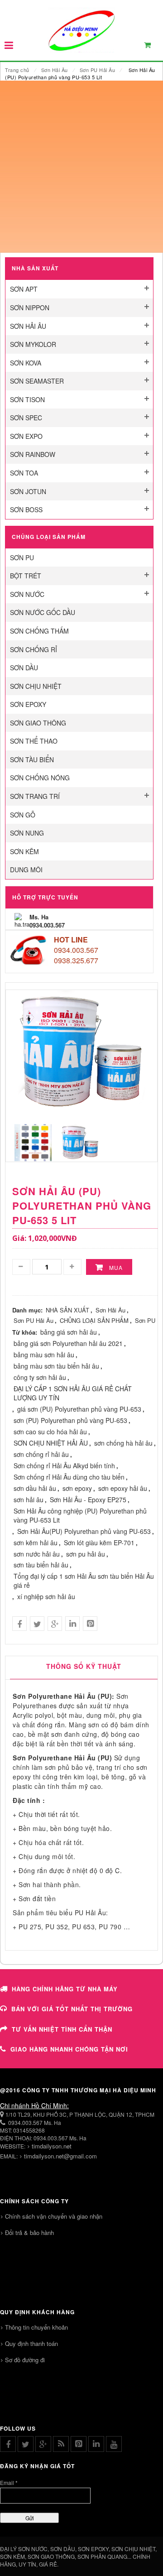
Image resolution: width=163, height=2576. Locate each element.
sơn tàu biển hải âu (41, 1565)
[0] (153, 47)
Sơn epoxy (28, 704)
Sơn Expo (26, 436)
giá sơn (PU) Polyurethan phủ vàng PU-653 (79, 1409)
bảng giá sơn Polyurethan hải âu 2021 (68, 1343)
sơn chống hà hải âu (123, 1443)
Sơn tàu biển (32, 759)
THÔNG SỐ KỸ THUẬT (84, 1666)
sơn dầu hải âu (35, 1488)
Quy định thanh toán (31, 2343)
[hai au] (33, 1141)
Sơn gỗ (23, 815)
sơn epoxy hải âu (123, 1488)
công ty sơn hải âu (40, 1377)
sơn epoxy (77, 1488)
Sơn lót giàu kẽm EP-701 (99, 1543)
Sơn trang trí (35, 796)
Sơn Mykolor (33, 344)
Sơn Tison (27, 399)
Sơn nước (27, 594)
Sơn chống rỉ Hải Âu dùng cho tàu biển (69, 1477)
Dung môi (26, 870)
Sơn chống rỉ (34, 649)
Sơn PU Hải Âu (98, 70)
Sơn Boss (26, 509)
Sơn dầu (24, 668)
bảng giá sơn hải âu (69, 1332)
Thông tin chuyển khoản (36, 2327)
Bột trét (26, 576)
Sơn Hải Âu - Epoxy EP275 (88, 1499)
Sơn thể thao (34, 741)
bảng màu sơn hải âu (44, 1355)
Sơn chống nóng (40, 778)
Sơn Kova (26, 363)
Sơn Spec (26, 418)
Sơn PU (22, 557)
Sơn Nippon (30, 308)
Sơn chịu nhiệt (36, 686)
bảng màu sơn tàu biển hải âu (56, 1366)
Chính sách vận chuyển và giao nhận (54, 2216)
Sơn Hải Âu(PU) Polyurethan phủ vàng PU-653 (84, 1531)
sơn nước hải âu (37, 1554)
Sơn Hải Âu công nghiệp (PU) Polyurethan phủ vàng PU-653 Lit (80, 1515)
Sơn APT (24, 289)
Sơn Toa (24, 473)
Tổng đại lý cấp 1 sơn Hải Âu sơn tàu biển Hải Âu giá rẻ (84, 1581)
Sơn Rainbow (33, 454)
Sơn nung (27, 833)
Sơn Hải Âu (55, 70)
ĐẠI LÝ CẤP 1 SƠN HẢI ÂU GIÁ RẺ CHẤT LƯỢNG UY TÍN (73, 1393)
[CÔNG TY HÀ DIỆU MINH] (81, 30)
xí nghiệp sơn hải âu (46, 1596)
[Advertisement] (81, 167)
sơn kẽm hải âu (36, 1543)
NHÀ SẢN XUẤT (67, 1310)
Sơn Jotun (28, 491)
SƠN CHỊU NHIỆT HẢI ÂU (51, 1443)
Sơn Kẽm (24, 851)
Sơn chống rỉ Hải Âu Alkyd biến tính (64, 1466)
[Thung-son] (80, 1141)
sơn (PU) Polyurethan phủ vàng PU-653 (70, 1420)
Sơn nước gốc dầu (43, 612)
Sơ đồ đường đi (25, 2360)
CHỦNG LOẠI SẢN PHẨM (94, 1320)
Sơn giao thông (38, 723)
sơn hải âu (29, 1499)
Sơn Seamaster (37, 381)
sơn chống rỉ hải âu (41, 1454)
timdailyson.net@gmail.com (60, 2156)
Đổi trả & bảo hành (29, 2232)
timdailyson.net (52, 2146)
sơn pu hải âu (86, 1554)
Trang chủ (17, 70)
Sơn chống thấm (39, 631)
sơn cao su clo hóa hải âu (50, 1432)
